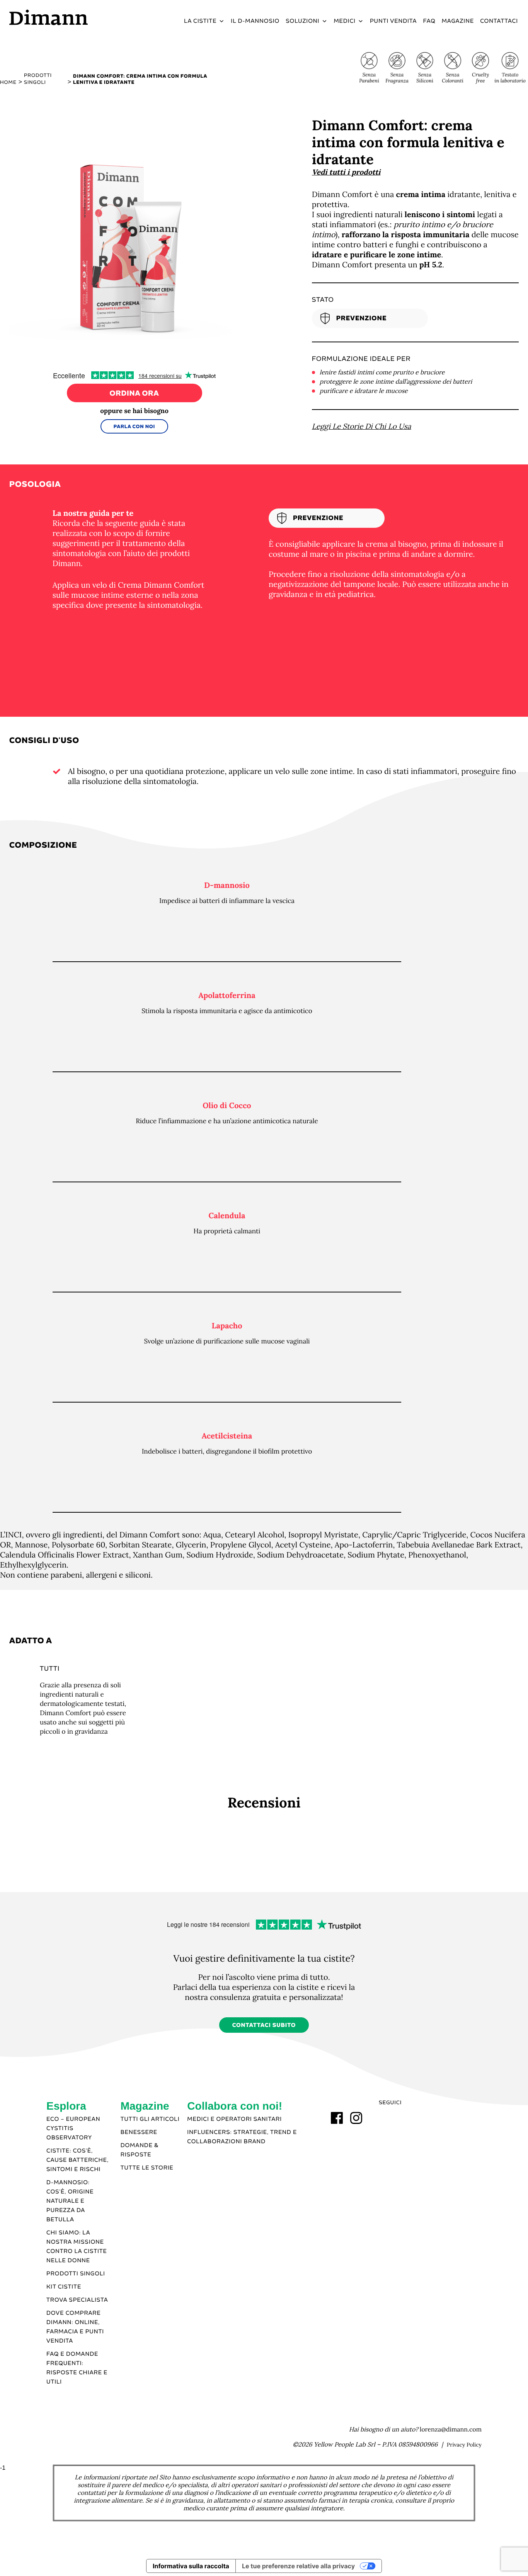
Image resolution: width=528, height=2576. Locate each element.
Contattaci (499, 21)
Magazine (458, 21)
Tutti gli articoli (150, 2119)
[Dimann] (70, 17)
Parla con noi (134, 427)
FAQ (429, 21)
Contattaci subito (264, 2025)
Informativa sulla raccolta (191, 2566)
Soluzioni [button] (302, 21)
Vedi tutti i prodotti (346, 172)
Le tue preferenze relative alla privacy (298, 2566)
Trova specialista (77, 2300)
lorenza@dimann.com (451, 2430)
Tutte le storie (147, 2168)
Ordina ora (135, 394)
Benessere (139, 2132)
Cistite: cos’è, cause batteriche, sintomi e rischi (77, 2160)
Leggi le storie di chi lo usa (362, 427)
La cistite (200, 21)
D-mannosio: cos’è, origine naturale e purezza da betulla (70, 2201)
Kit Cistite (64, 2287)
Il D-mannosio (255, 21)
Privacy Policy (464, 2445)
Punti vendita (393, 21)
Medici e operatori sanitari (234, 2119)
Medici (344, 21)
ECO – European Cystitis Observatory (73, 2129)
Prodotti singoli (76, 2274)
